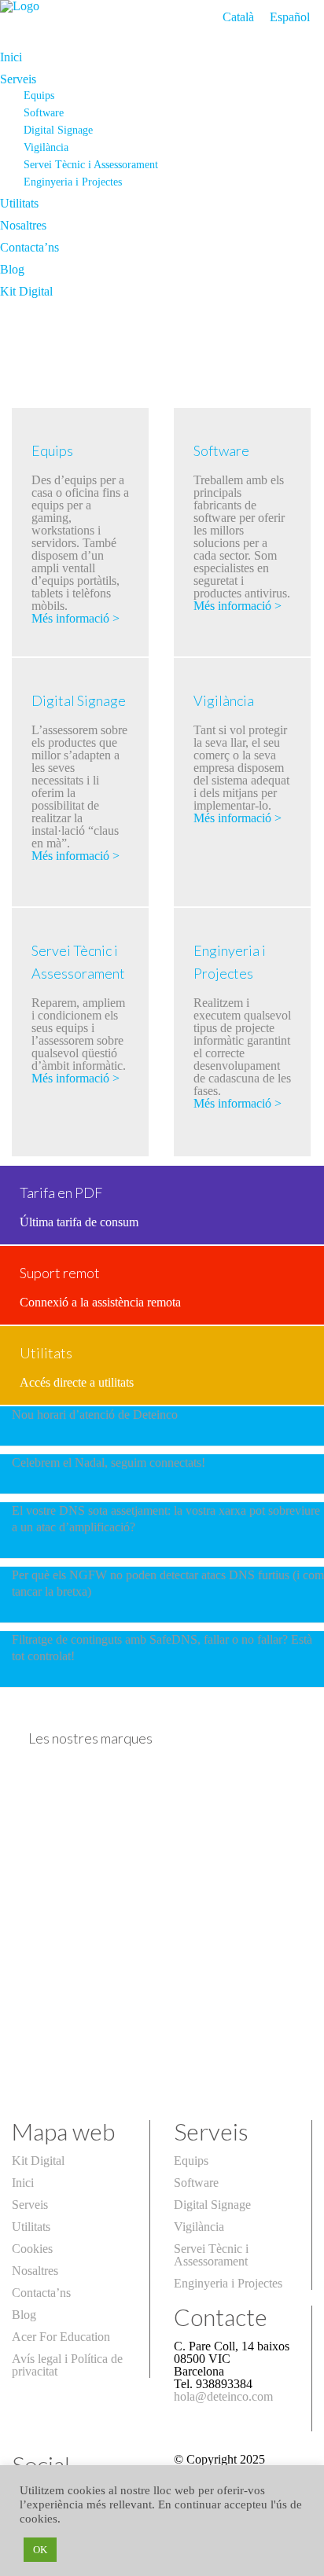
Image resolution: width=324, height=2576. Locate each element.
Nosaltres (23, 225)
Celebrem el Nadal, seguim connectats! (109, 1463)
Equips (39, 95)
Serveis (18, 79)
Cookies (32, 2249)
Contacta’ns (29, 247)
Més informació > (75, 618)
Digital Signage (58, 130)
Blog (12, 269)
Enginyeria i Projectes (73, 182)
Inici (11, 57)
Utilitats (19, 203)
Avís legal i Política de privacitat (67, 2365)
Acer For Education (61, 2337)
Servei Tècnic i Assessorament (91, 164)
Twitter (29, 2494)
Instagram (36, 2538)
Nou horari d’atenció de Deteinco (95, 1415)
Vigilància (46, 147)
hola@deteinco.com (223, 2396)
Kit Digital (26, 291)
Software (44, 112)
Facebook (36, 2516)
